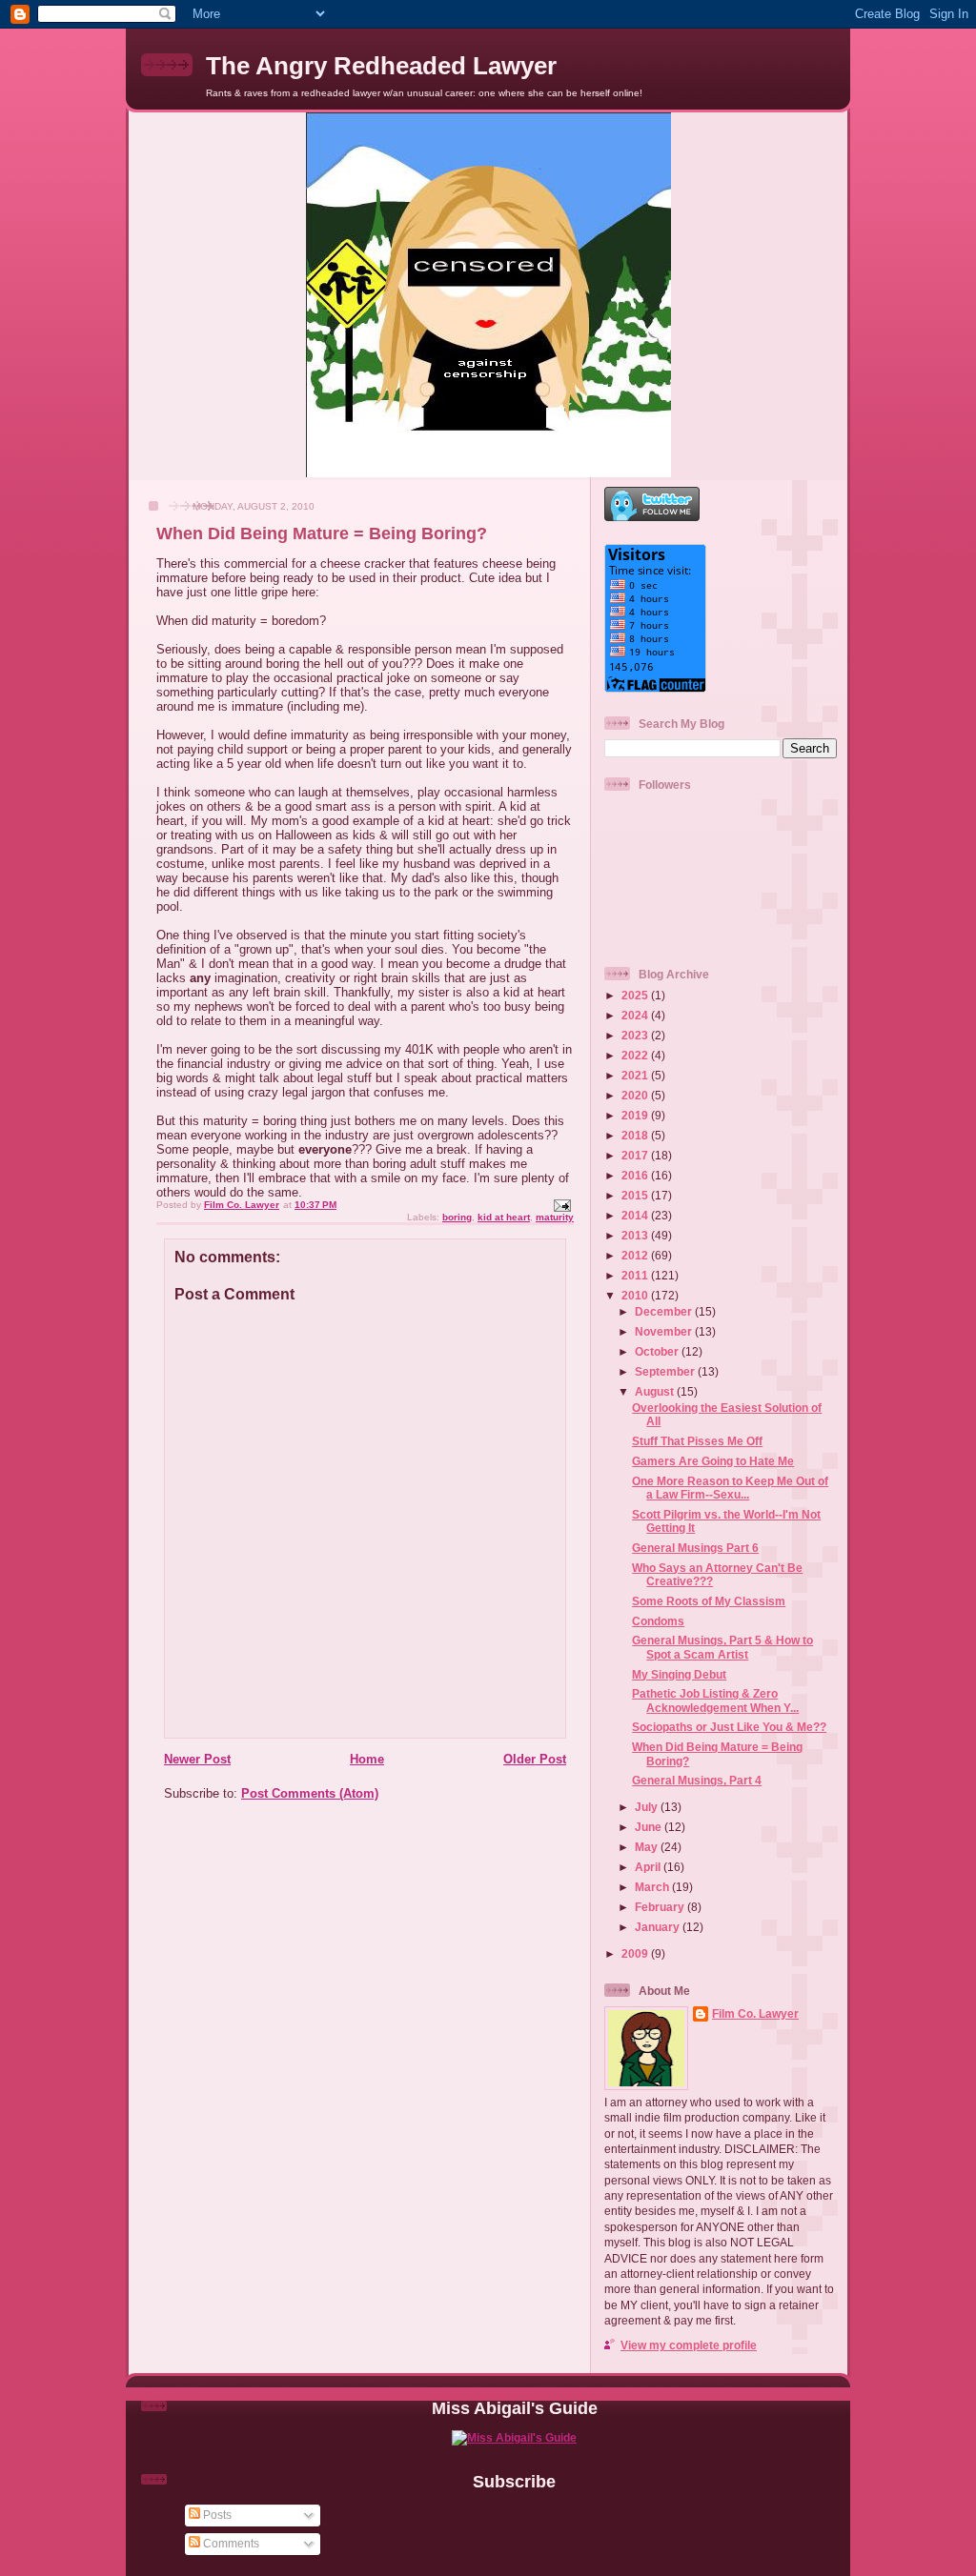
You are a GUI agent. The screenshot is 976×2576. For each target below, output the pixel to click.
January (659, 1927)
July (648, 1807)
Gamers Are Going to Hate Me (713, 1461)
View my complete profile (689, 2345)
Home (367, 1759)
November (665, 1331)
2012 (636, 1255)
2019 (636, 1115)
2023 (636, 1035)
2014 (636, 1215)
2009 (636, 1953)
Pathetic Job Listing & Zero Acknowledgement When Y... (715, 1700)
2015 (636, 1195)
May (648, 1847)
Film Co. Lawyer (755, 2013)
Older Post (535, 1759)
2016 (636, 1175)
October (658, 1351)
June (650, 1827)
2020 (636, 1095)
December (665, 1311)
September (666, 1371)
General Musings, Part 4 (697, 1780)
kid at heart (504, 1217)
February (661, 1907)
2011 (636, 1275)
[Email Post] (561, 1205)
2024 (636, 1015)
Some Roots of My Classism (709, 1601)
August (656, 1391)
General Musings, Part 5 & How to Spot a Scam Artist (722, 1647)
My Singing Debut (679, 1674)
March (653, 1887)
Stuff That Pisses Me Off (697, 1441)
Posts (216, 2515)
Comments (230, 2543)
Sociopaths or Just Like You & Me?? (729, 1727)
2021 (636, 1075)
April (649, 1867)
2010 (636, 1295)
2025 (636, 995)
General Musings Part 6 (695, 1548)
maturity (555, 1217)
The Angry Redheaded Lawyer (381, 66)
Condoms (658, 1621)
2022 (636, 1055)
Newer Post (197, 1759)
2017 (636, 1155)
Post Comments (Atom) (310, 1793)
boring (457, 1217)
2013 (636, 1235)
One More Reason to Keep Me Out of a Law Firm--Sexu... (730, 1488)
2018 (636, 1135)
